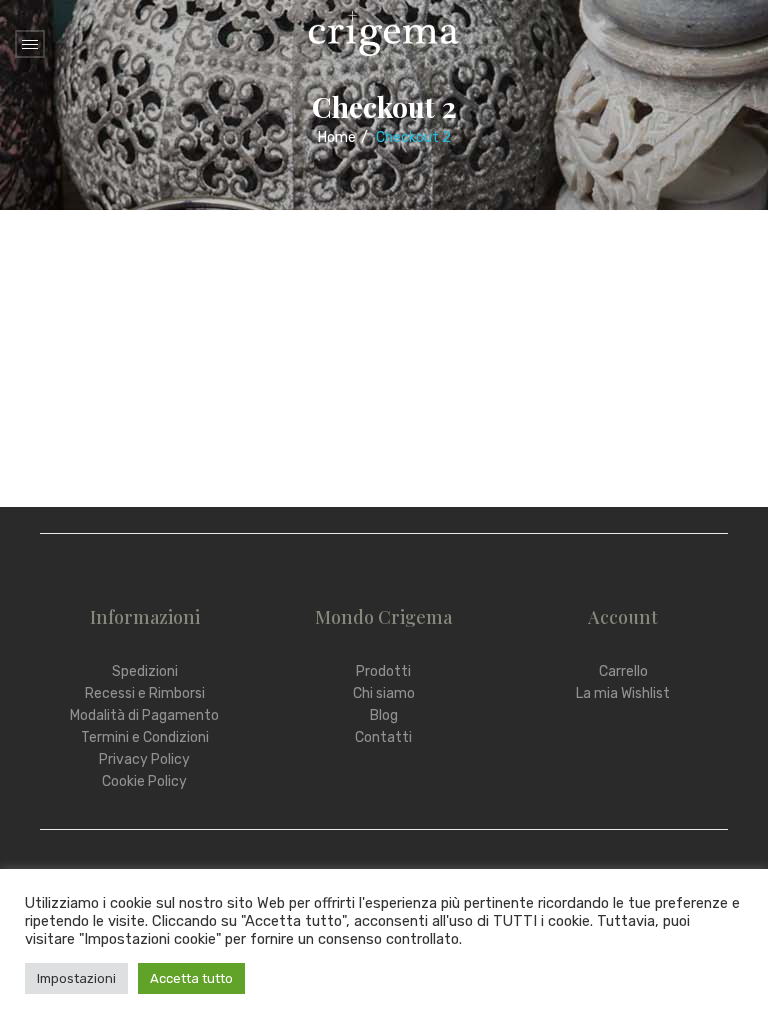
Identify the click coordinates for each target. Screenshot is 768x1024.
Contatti (383, 737)
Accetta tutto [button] (191, 978)
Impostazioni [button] (76, 978)
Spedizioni (145, 671)
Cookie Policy (144, 781)
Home (337, 137)
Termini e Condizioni (145, 737)
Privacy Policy (144, 759)
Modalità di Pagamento (144, 715)
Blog (384, 715)
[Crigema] (384, 32)
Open (30, 44)
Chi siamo (384, 693)
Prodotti (383, 671)
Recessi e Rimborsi (145, 693)
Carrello (623, 671)
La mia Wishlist (623, 693)
